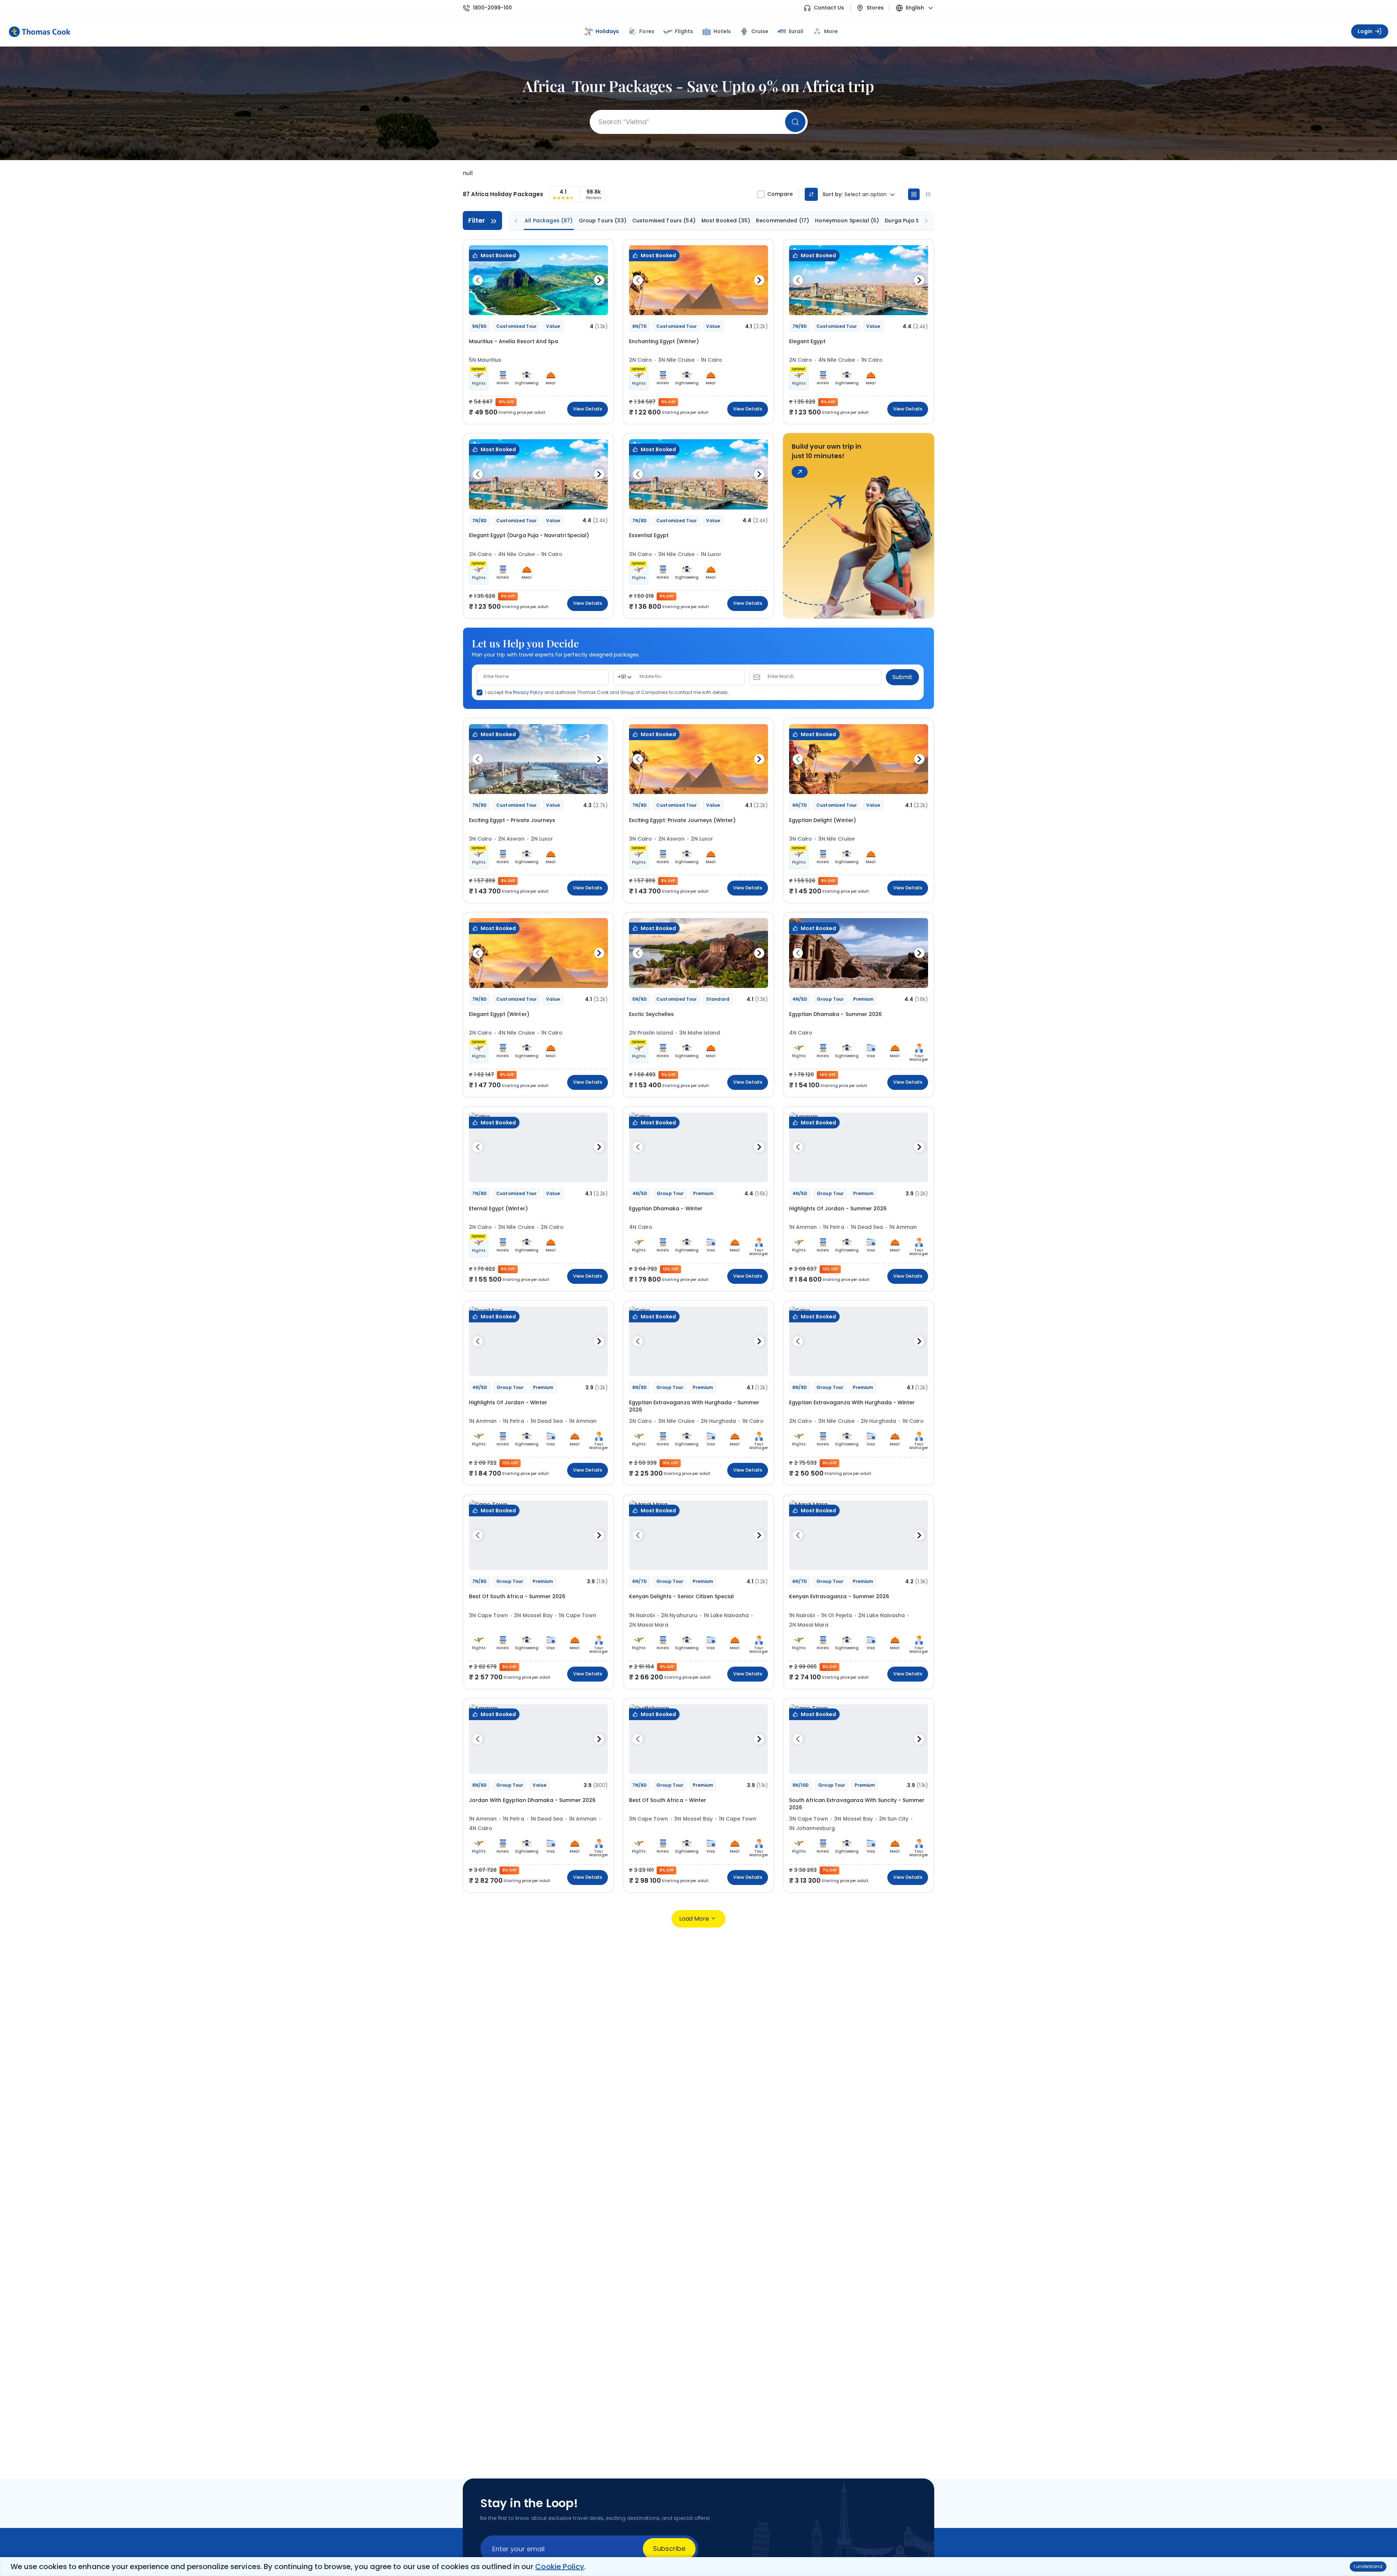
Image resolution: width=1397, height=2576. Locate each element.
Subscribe (669, 2549)
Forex (647, 31)
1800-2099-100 (492, 8)
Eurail (796, 31)
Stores (875, 8)
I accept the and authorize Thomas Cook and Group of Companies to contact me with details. (607, 692)
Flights (684, 31)
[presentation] (478, 280)
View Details (588, 409)
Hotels (722, 31)
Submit (902, 677)
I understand (1368, 2566)
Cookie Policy (560, 2567)
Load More (694, 1919)
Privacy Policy (528, 692)
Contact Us (829, 8)
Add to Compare (584, 306)
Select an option (865, 195)
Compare (780, 194)
